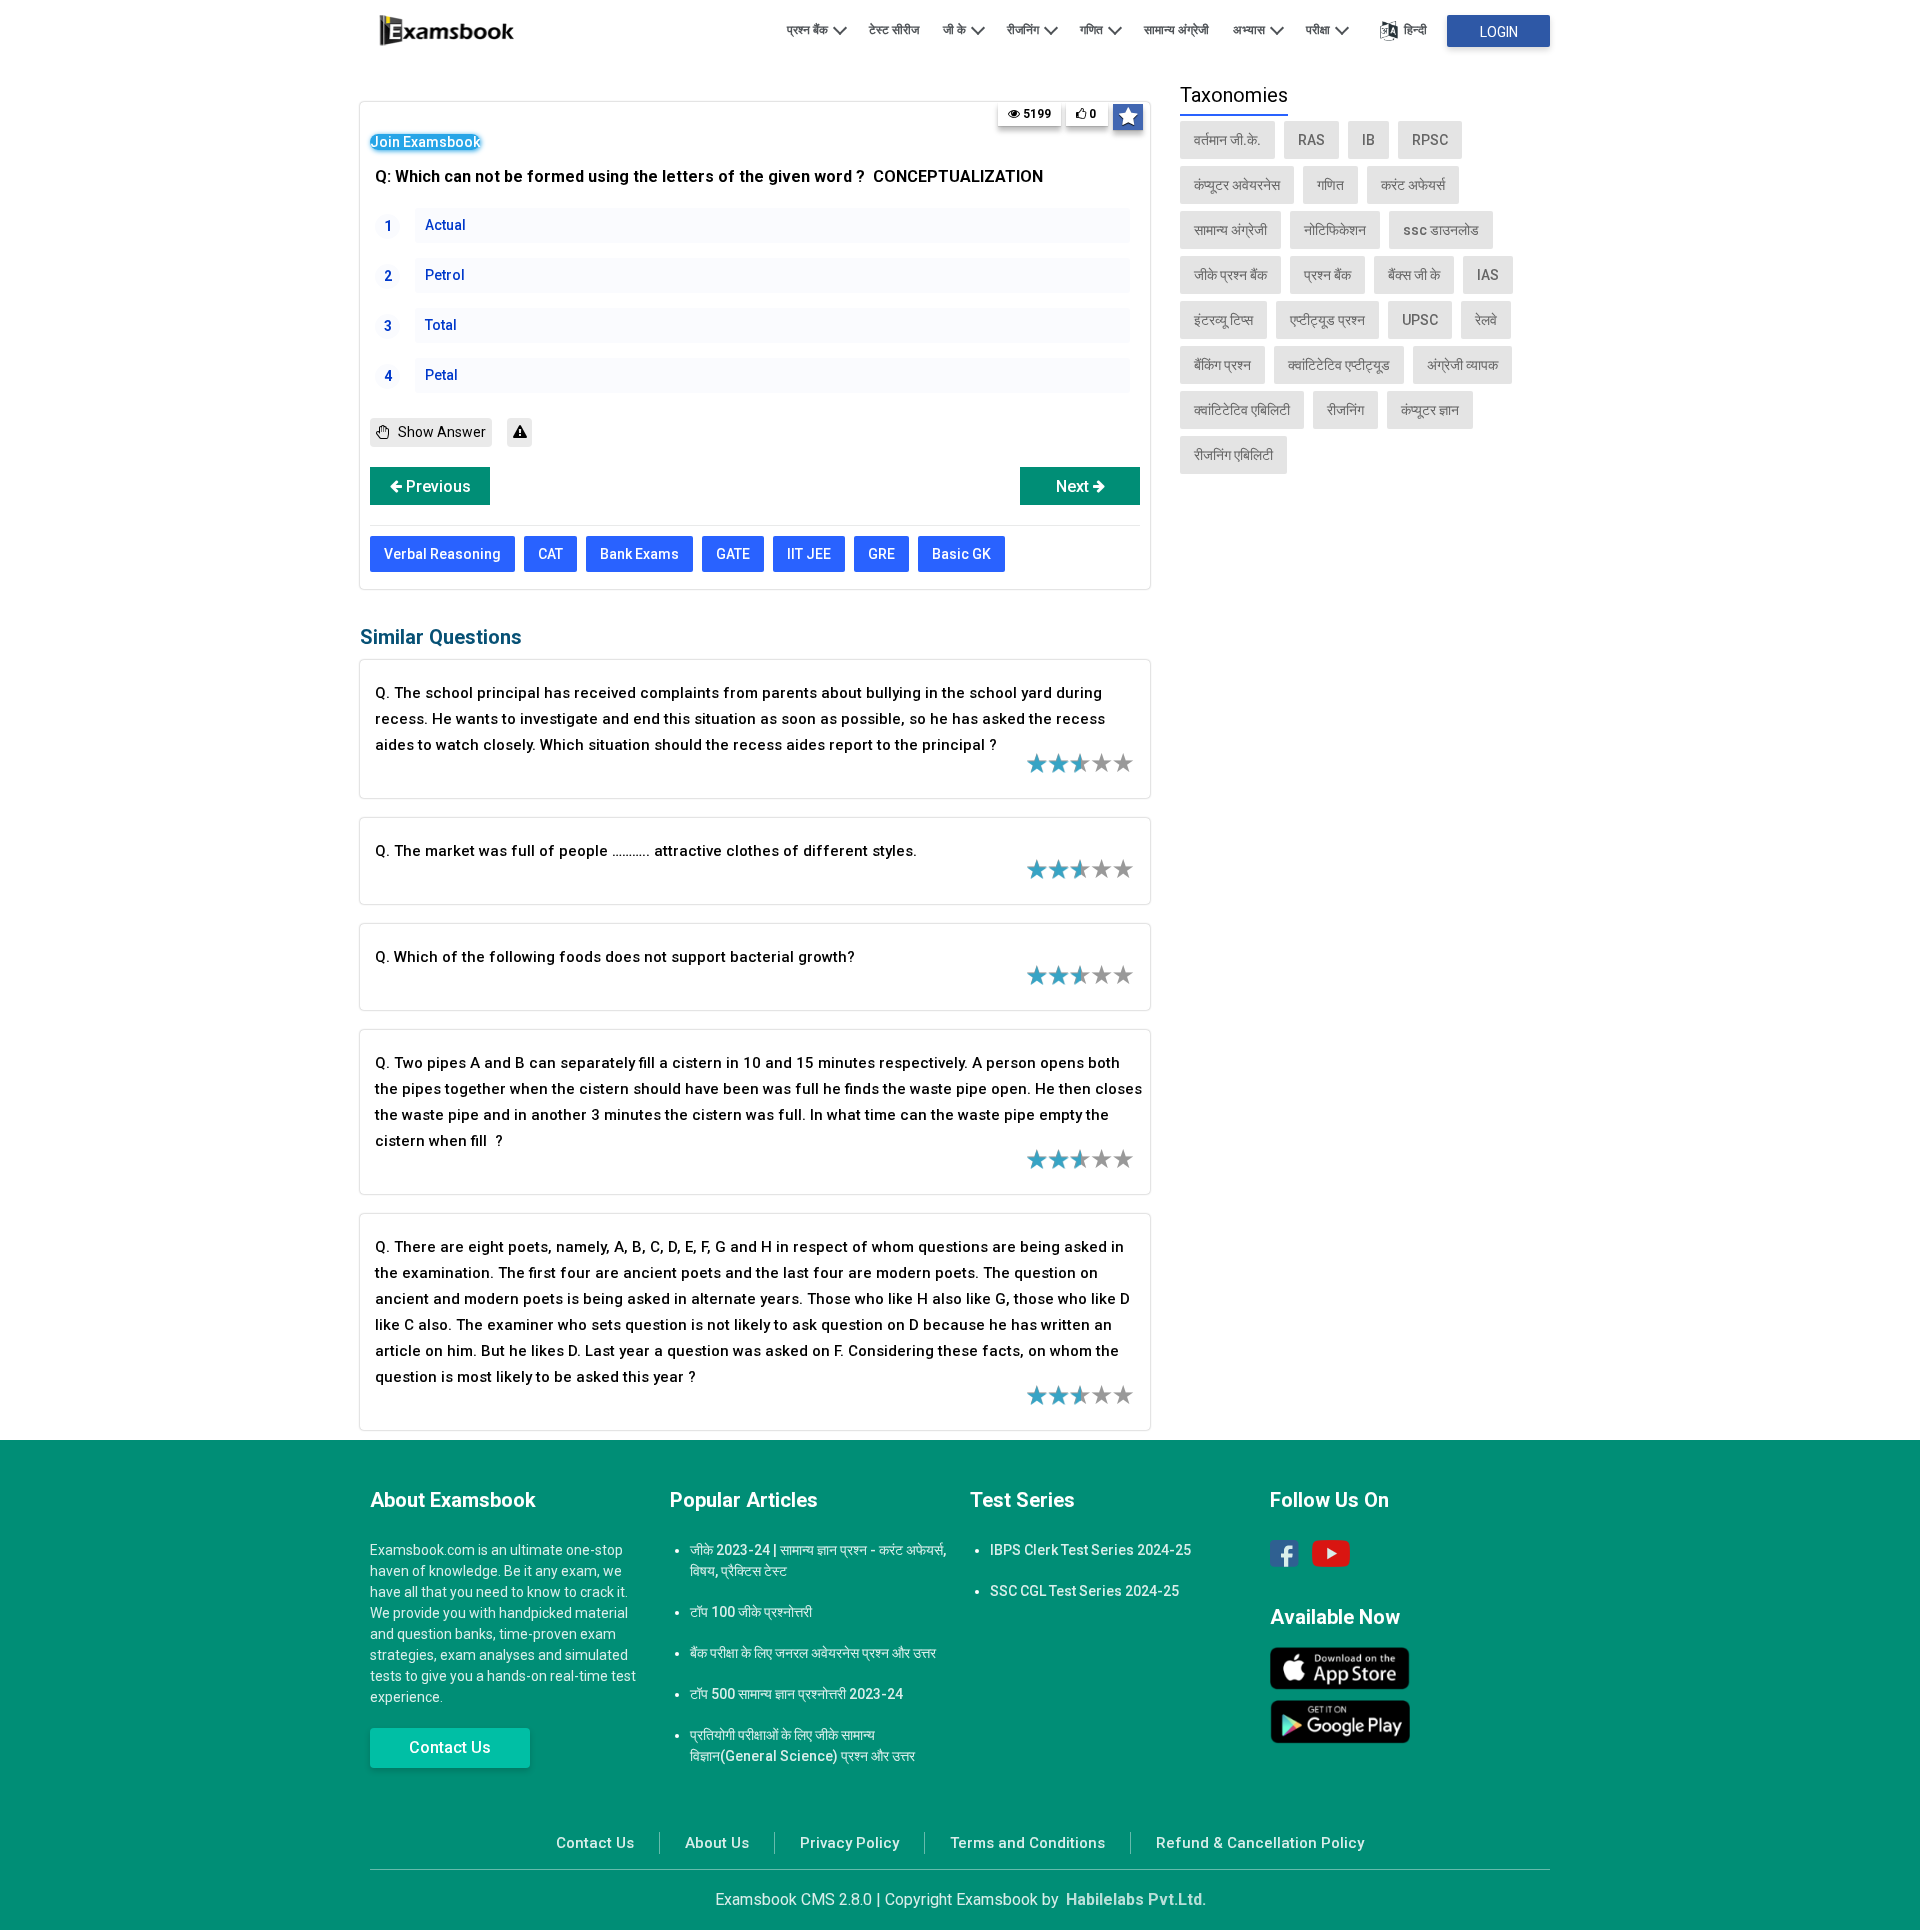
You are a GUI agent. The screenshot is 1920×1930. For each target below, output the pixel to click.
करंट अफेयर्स (1413, 185)
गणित (1093, 30)
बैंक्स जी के (1414, 275)
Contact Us (450, 1747)
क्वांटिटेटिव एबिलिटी (1242, 410)
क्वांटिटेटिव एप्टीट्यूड (1339, 365)
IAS (1488, 275)
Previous (436, 486)
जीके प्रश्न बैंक (1230, 275)
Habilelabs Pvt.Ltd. (1136, 1899)
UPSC (1420, 320)
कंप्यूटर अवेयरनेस (1237, 185)
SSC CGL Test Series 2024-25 (1084, 1591)
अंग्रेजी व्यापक (1462, 365)
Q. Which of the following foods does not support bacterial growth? (615, 957)
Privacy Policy (849, 1843)
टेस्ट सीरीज (894, 30)
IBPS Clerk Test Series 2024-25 (1090, 1550)
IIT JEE (809, 554)
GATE (733, 554)
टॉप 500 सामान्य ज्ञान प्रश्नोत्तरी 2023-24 (796, 1694)
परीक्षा (1319, 30)
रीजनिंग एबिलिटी (1233, 455)
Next (1074, 486)
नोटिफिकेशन (1335, 230)
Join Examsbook (425, 142)
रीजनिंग (1024, 30)
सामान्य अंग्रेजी (1176, 30)
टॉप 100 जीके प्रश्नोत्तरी (751, 1612)
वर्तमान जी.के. (1227, 140)
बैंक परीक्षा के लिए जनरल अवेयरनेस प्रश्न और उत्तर (813, 1653)
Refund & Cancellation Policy (1260, 1843)
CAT (550, 554)
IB (1368, 140)
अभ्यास (1250, 30)
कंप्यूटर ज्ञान (1430, 410)
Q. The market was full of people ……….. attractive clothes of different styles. (646, 851)
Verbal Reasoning (442, 554)
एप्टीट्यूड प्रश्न (1327, 320)
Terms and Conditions (1027, 1843)
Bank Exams (639, 554)
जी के (956, 30)
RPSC (1430, 140)
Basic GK (961, 554)
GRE (881, 554)
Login (1499, 32)
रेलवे (1486, 320)
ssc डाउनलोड (1441, 230)
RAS (1311, 140)
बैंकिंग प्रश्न (1222, 365)
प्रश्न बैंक (809, 30)
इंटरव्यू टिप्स (1223, 320)
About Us (717, 1843)
